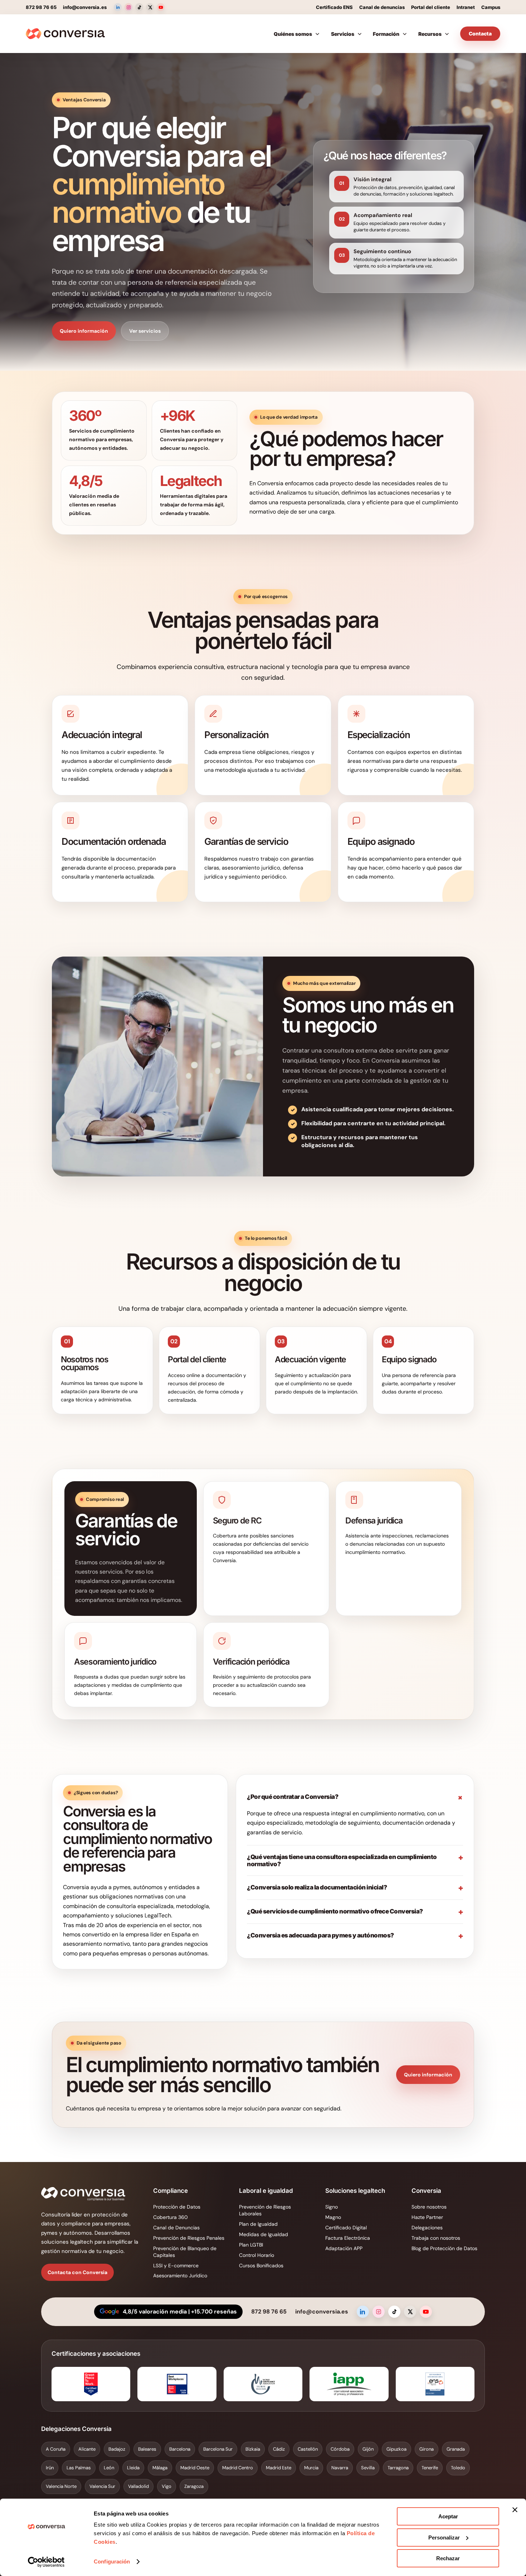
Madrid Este (279, 2468)
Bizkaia (253, 2449)
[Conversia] (65, 34)
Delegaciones (427, 2228)
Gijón (368, 2449)
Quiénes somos (293, 34)
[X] (410, 2312)
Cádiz (279, 2449)
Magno (333, 2217)
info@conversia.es (85, 7)
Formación (386, 34)
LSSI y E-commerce (176, 2266)
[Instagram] (379, 2312)
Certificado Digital (346, 2228)
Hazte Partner (427, 2217)
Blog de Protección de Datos (444, 2248)
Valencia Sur (102, 2486)
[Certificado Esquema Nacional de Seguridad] (435, 2384)
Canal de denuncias (382, 7)
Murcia (311, 2468)
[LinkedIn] (363, 2312)
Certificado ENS (334, 7)
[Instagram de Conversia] (128, 7)
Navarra (340, 2468)
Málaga (160, 2468)
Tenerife (430, 2468)
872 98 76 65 (41, 7)
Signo (332, 2207)
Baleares (147, 2449)
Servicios (343, 34)
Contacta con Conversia (77, 2272)
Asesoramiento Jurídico (180, 2276)
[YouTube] (426, 2312)
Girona (427, 2449)
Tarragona (398, 2468)
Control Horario (257, 2255)
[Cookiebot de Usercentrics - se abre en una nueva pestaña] (46, 2562)
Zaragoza (194, 2486)
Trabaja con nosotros (436, 2238)
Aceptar (448, 2516)
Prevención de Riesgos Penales (189, 2238)
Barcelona (180, 2449)
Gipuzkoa (396, 2449)
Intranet (466, 7)
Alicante (87, 2449)
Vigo (167, 2486)
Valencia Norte (61, 2486)
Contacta (480, 33)
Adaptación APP (344, 2248)
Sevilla (368, 2468)
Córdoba (340, 2449)
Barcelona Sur (218, 2449)
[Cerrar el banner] (515, 2510)
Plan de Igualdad (258, 2224)
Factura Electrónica (348, 2238)
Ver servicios (145, 331)
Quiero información (84, 331)
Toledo (458, 2468)
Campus (491, 7)
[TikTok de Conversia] (139, 7)
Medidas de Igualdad (264, 2234)
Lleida (133, 2468)
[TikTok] (394, 2312)
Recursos (430, 34)
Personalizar (444, 2538)
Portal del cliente (431, 7)
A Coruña (56, 2449)
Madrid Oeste (195, 2468)
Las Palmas (79, 2468)
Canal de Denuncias (176, 2228)
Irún (50, 2468)
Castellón (308, 2449)
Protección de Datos (177, 2207)
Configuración (112, 2561)
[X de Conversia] (150, 7)
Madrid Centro (238, 2468)
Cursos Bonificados (261, 2266)
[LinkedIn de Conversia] (118, 7)
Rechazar (448, 2558)
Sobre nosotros (429, 2207)
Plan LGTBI (251, 2245)
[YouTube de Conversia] (161, 7)
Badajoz (117, 2449)
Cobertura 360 (171, 2217)
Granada (456, 2449)
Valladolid (138, 2486)
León (109, 2468)
